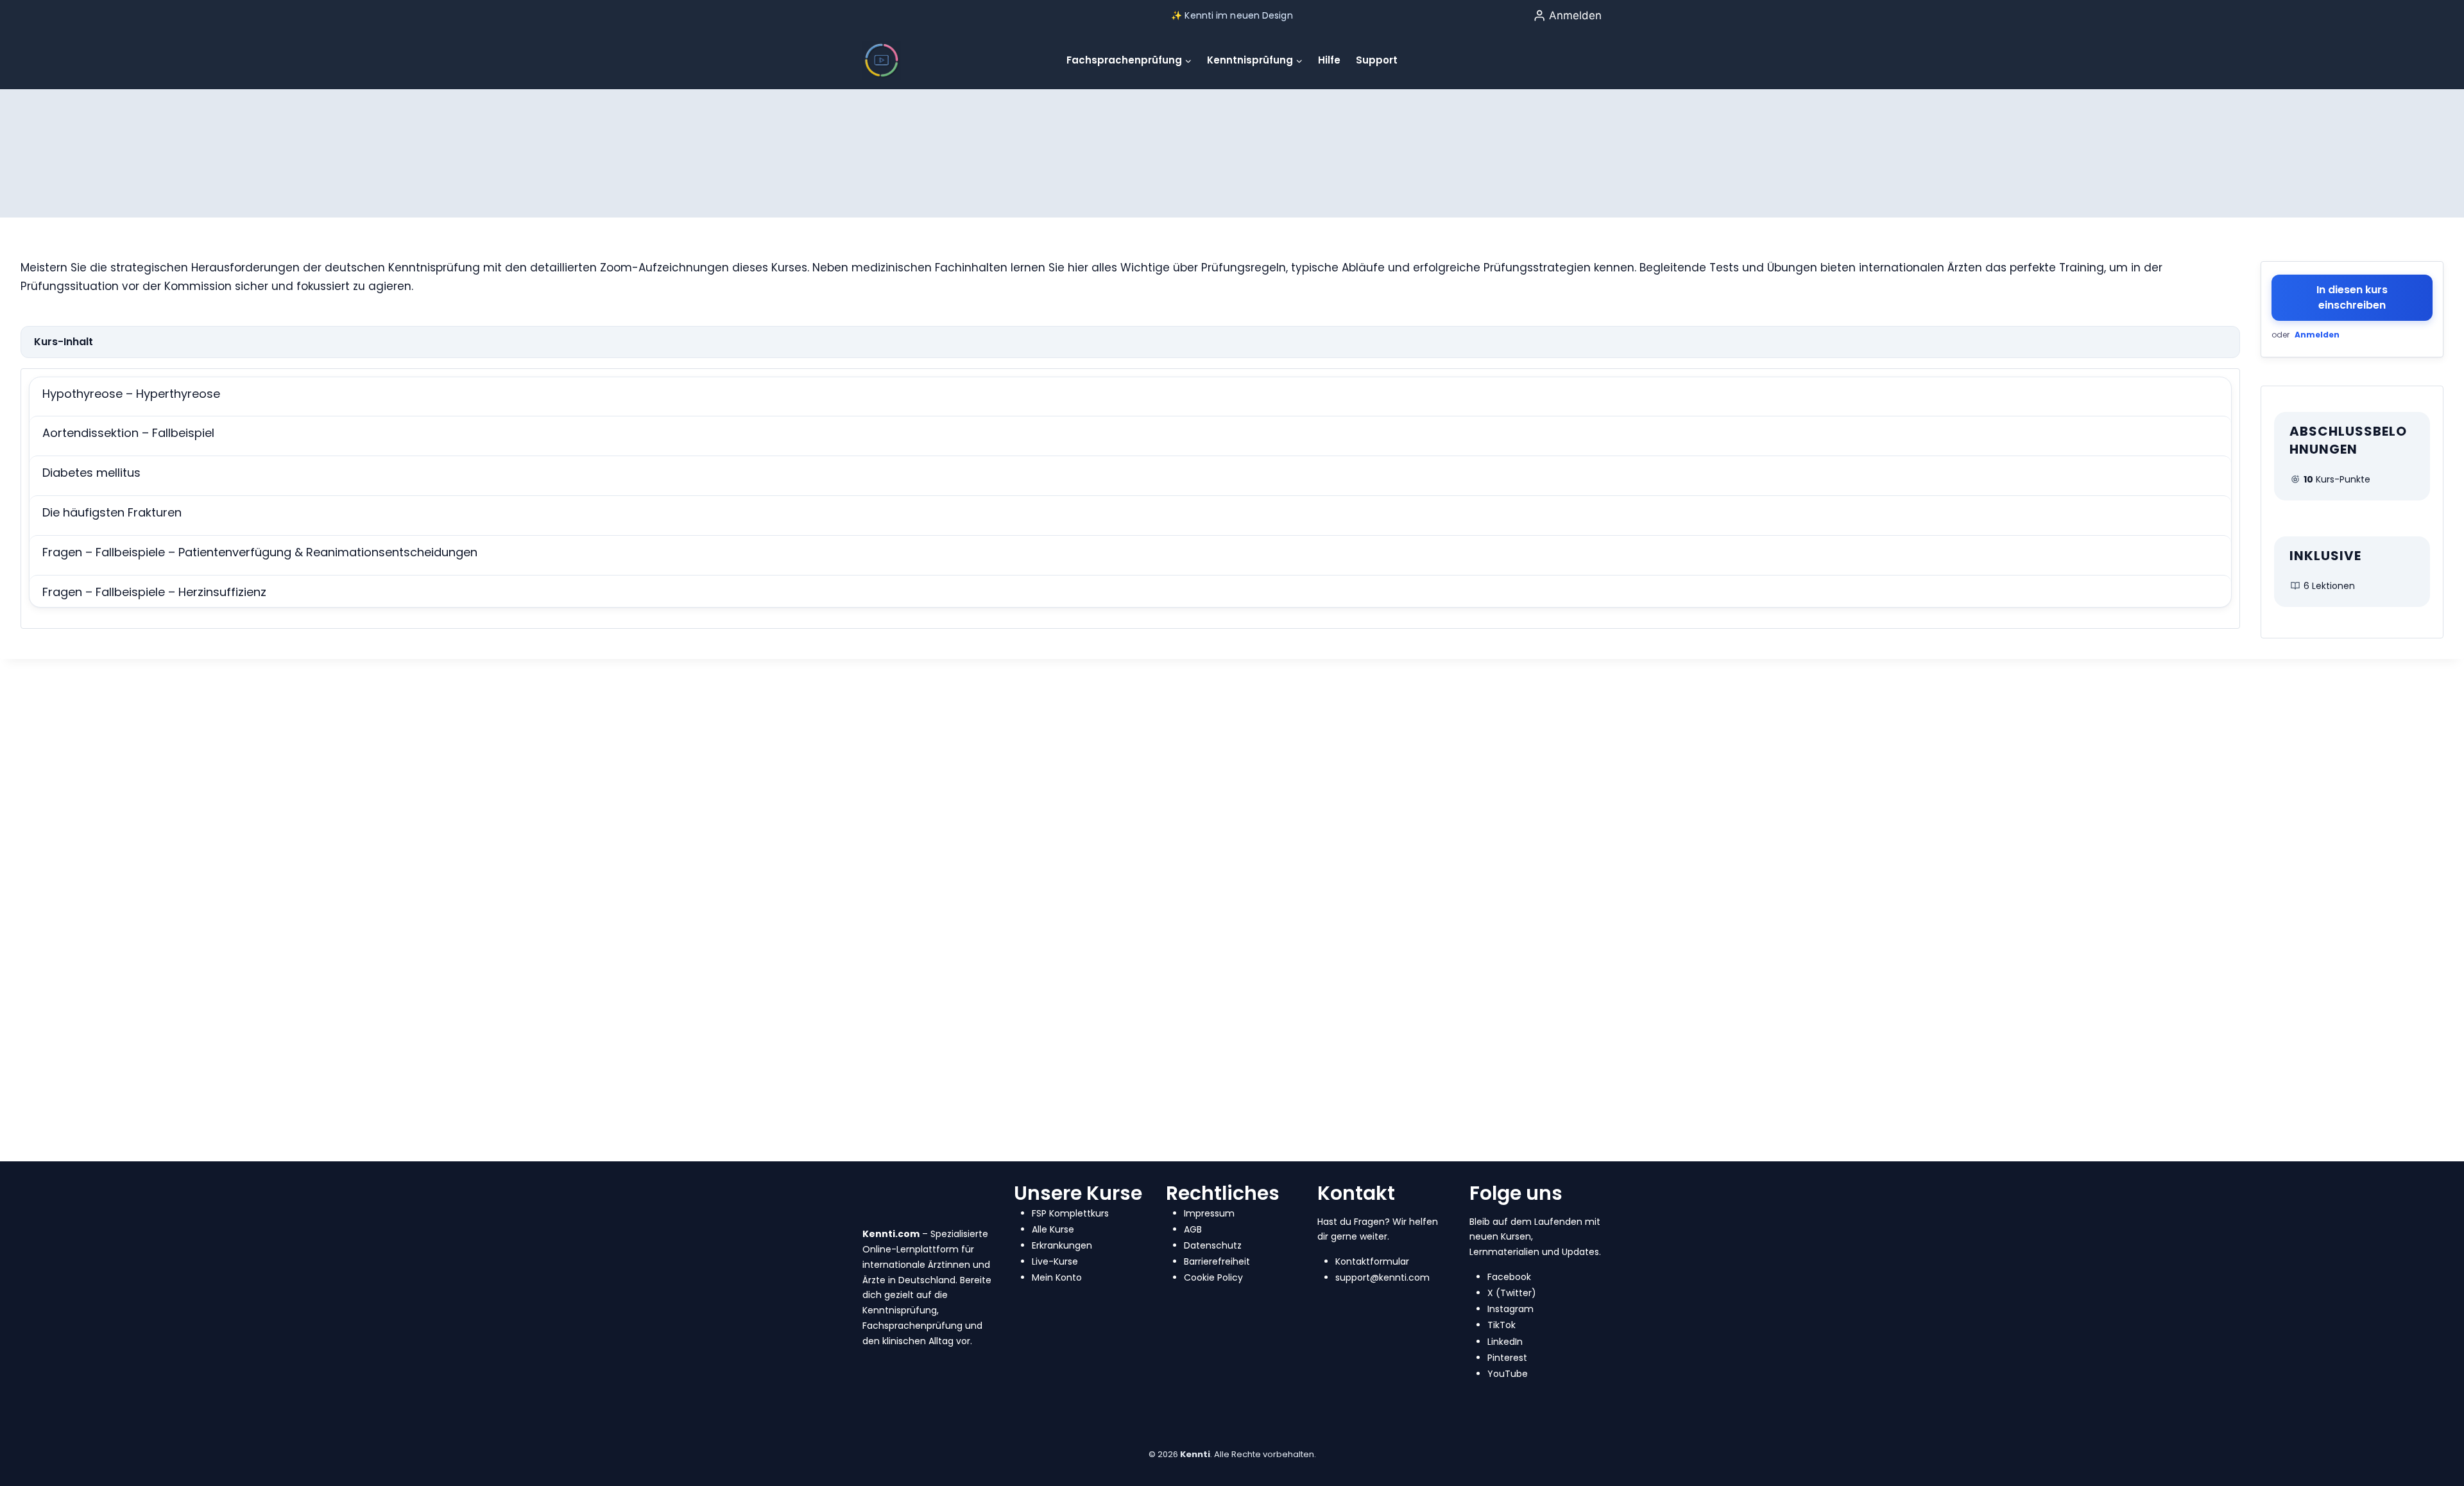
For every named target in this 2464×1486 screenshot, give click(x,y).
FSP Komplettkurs (1070, 1213)
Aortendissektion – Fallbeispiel (128, 433)
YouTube (1508, 1374)
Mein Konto (1057, 1277)
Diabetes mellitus (91, 473)
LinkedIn (1505, 1342)
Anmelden (2317, 335)
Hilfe (1329, 60)
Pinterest (1507, 1358)
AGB (1193, 1229)
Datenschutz (1213, 1245)
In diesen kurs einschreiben (2352, 297)
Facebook (1509, 1277)
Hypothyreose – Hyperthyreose (131, 394)
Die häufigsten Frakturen (112, 512)
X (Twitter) (1512, 1293)
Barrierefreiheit (1217, 1261)
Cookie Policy (1213, 1277)
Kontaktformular (1372, 1261)
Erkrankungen (1062, 1245)
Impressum (1209, 1213)
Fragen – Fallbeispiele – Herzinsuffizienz (154, 592)
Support (1377, 60)
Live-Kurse (1055, 1261)
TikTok (1502, 1325)
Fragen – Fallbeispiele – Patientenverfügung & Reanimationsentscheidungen (260, 552)
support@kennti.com (1382, 1277)
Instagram (1510, 1309)
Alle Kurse (1053, 1229)
